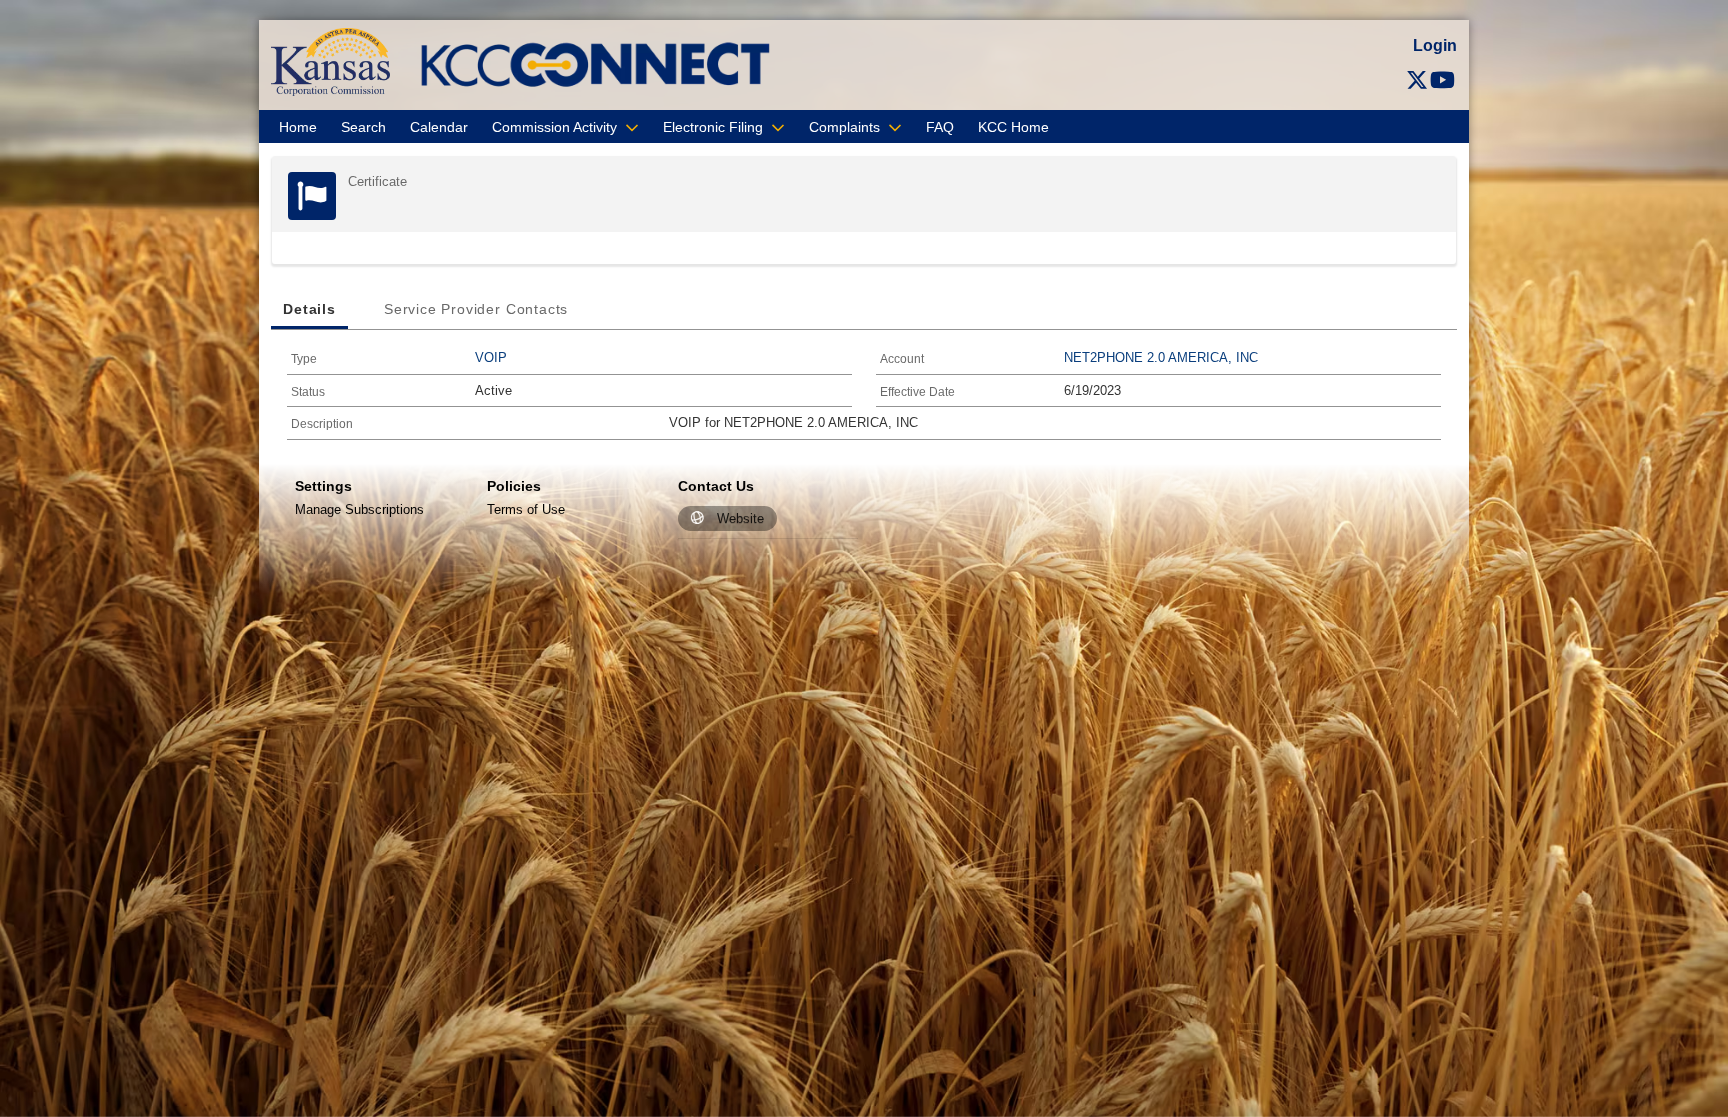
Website (740, 518)
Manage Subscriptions (359, 509)
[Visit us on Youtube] (1442, 80)
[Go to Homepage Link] (330, 61)
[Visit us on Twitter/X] (1417, 80)
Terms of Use (526, 509)
